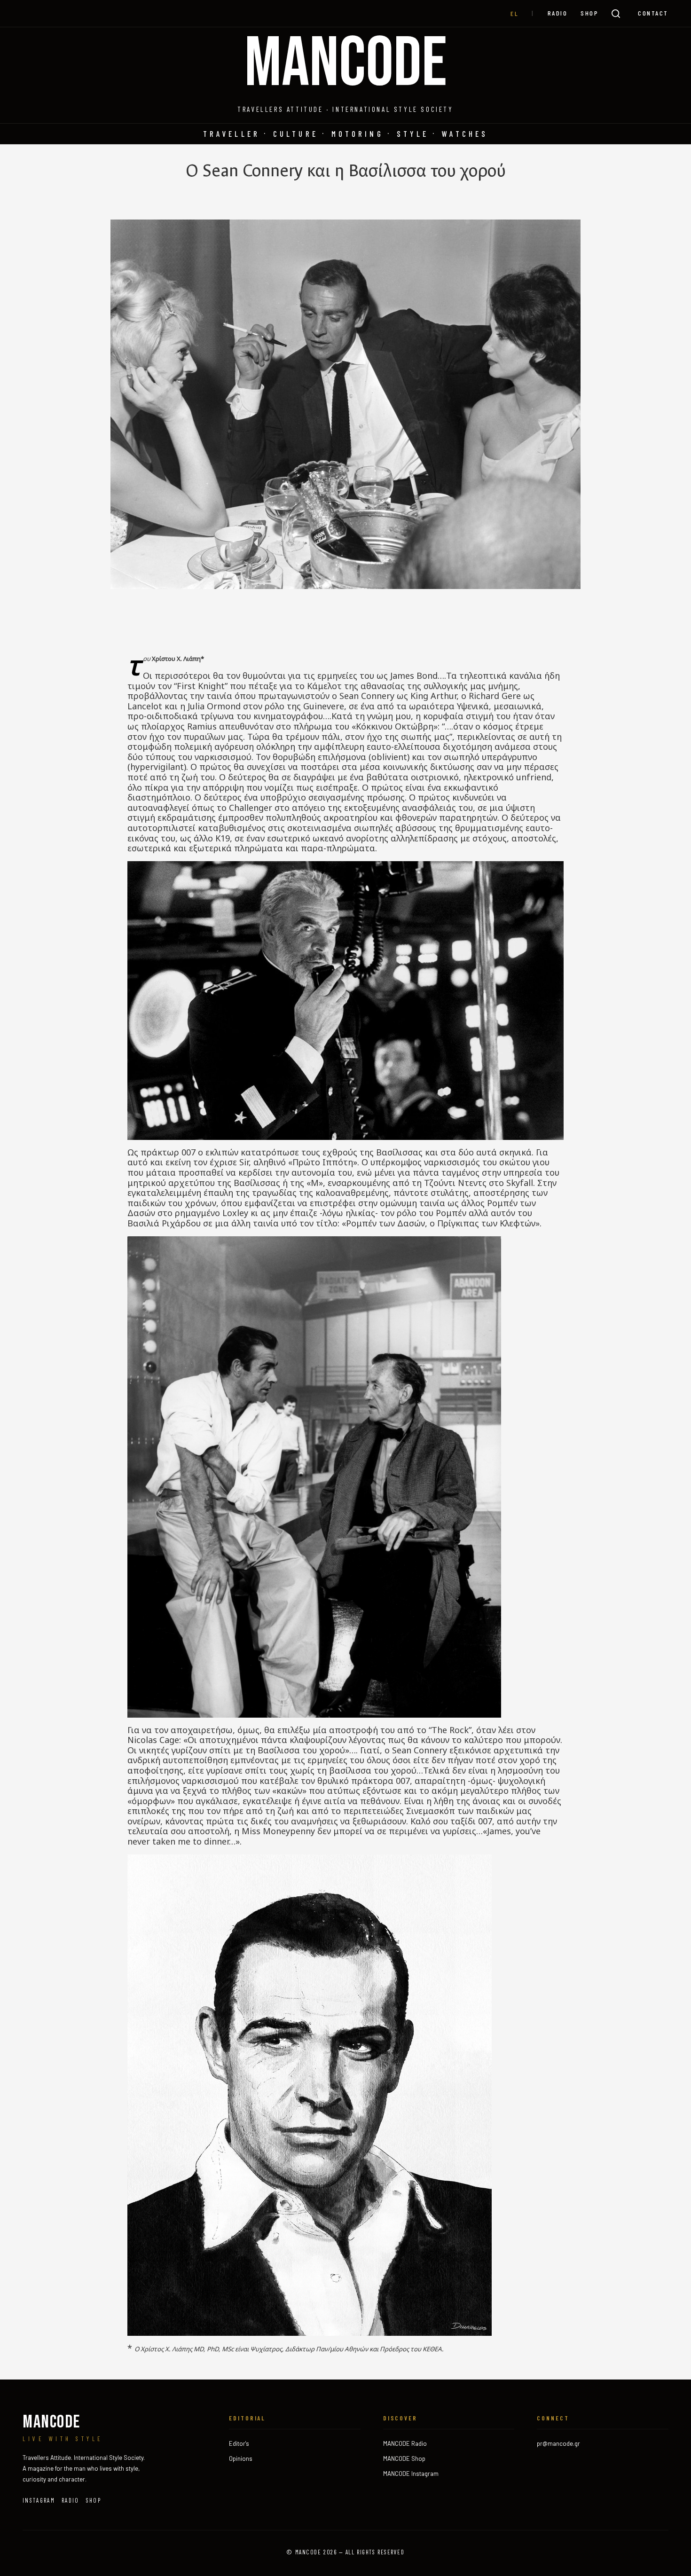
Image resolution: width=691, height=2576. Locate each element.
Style (413, 134)
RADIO (558, 13)
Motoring (357, 134)
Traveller (232, 134)
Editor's (239, 2443)
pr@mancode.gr (558, 2443)
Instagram (39, 2500)
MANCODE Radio (405, 2443)
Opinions (241, 2458)
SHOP (589, 13)
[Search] (616, 14)
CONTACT (653, 13)
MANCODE (346, 64)
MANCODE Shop (404, 2458)
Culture (296, 134)
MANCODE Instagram (411, 2474)
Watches (465, 134)
